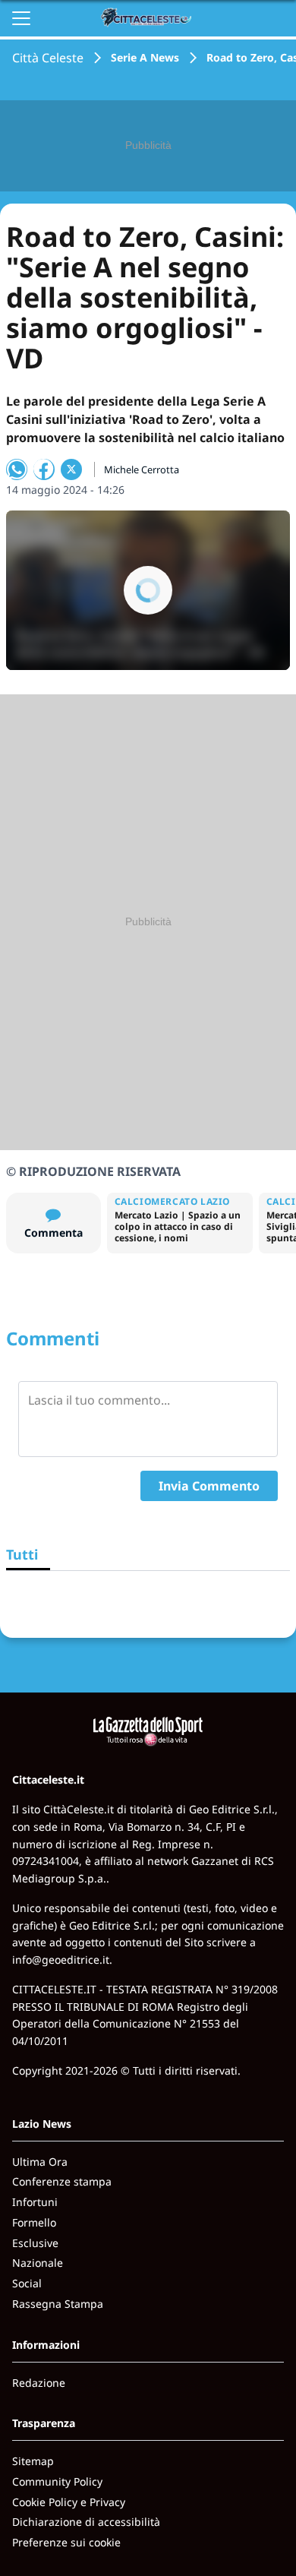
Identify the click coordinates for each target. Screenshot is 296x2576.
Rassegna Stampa (58, 2304)
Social (27, 2283)
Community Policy (57, 2481)
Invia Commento (209, 1486)
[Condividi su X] (71, 469)
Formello (34, 2222)
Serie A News (145, 57)
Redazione (39, 2383)
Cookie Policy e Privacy (69, 2502)
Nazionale (38, 2263)
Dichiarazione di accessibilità (86, 2522)
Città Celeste (48, 58)
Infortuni (35, 2202)
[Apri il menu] (21, 18)
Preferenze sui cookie (66, 2542)
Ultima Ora (40, 2162)
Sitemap (33, 2461)
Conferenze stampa (62, 2181)
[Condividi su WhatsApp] (17, 469)
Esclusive (35, 2243)
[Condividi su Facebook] (44, 469)
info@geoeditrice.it (61, 1960)
